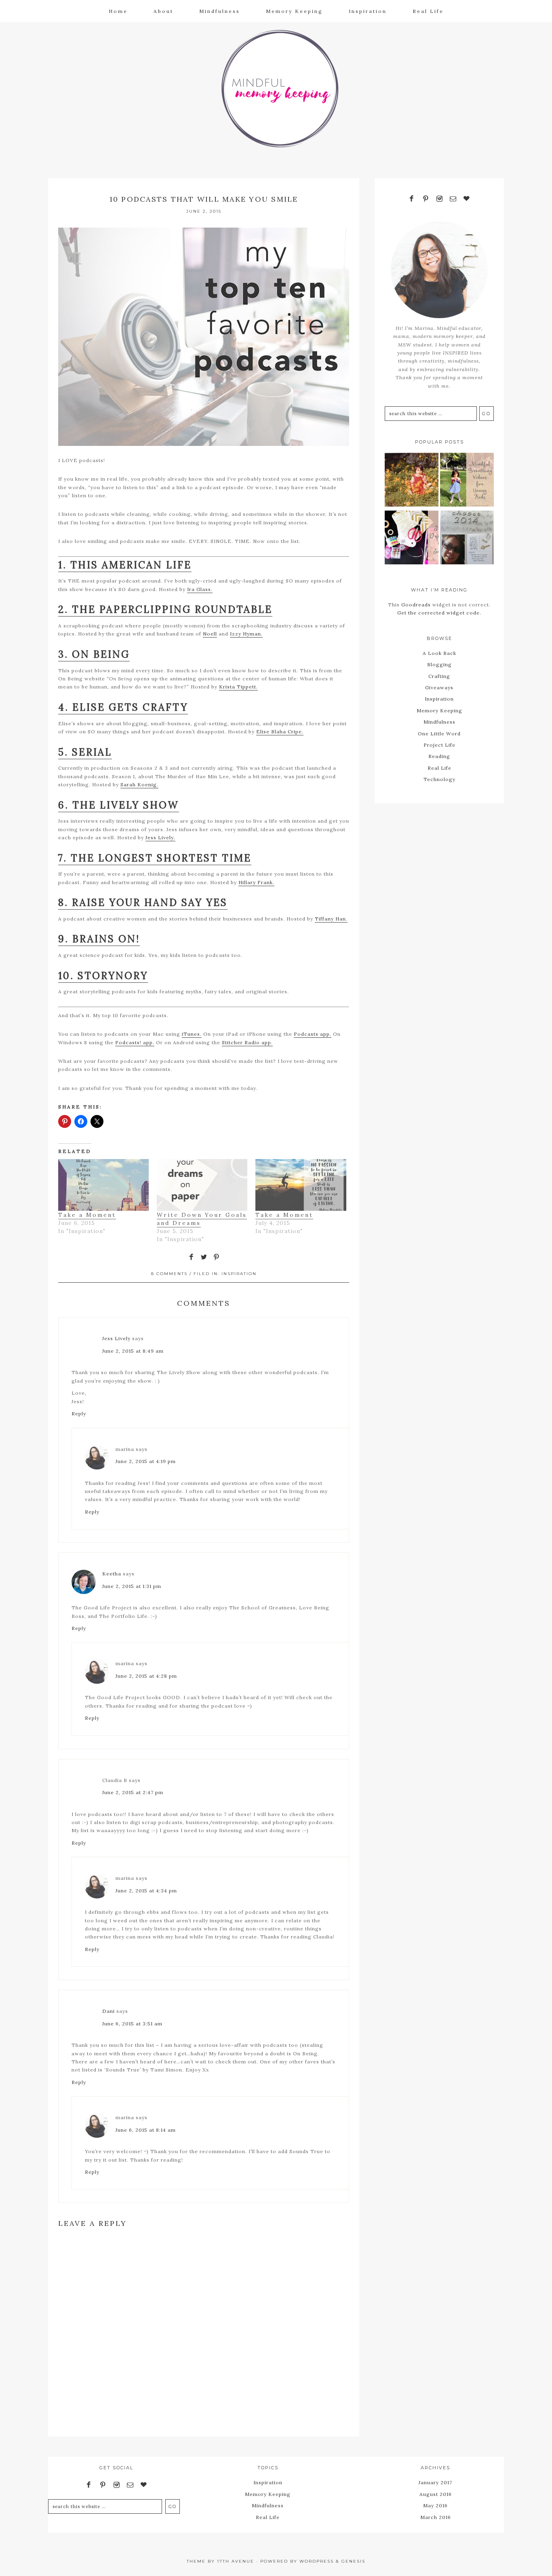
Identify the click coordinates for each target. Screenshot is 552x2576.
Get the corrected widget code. (439, 613)
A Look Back (439, 653)
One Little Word (439, 734)
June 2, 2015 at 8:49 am (133, 1351)
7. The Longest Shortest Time (155, 858)
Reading (439, 756)
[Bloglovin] (467, 199)
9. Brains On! (99, 939)
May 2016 (435, 2505)
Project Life (439, 745)
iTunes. (192, 1034)
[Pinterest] (426, 199)
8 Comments (169, 1274)
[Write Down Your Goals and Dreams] (202, 1185)
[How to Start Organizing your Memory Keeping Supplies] (412, 539)
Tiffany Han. (331, 919)
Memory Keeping (439, 711)
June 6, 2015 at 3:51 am (132, 2024)
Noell (210, 634)
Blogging (439, 664)
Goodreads (416, 605)
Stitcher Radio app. (247, 1042)
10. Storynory (103, 976)
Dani (109, 2011)
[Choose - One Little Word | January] (467, 539)
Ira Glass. (200, 589)
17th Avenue (236, 2561)
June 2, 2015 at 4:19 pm (146, 1461)
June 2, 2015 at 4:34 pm (146, 1891)
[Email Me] (453, 199)
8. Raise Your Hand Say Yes (143, 903)
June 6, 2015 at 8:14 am (146, 2130)
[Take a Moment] (103, 1185)
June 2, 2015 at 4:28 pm (146, 1676)
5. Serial (85, 752)
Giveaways (439, 687)
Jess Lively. (160, 837)
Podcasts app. (313, 1034)
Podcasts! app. (135, 1042)
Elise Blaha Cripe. (280, 732)
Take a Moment (87, 1215)
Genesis (353, 2561)
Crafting (439, 676)
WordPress (317, 2561)
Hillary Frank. (256, 882)
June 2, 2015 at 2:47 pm (133, 1792)
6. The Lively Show (119, 805)
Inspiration (239, 1274)
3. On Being (94, 654)
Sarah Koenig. (139, 784)
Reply (79, 1414)
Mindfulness (439, 722)
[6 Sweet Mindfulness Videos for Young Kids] (467, 481)
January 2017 (435, 2482)
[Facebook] (412, 199)
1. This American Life (125, 565)
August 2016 (436, 2494)
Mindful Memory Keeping (276, 87)
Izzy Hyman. (246, 634)
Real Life (439, 768)
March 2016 (436, 2517)
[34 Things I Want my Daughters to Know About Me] (412, 481)
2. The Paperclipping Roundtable (165, 609)
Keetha (112, 1574)
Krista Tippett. (238, 687)
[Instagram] (439, 199)
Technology (439, 779)
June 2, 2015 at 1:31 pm (132, 1586)
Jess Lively (116, 1338)
